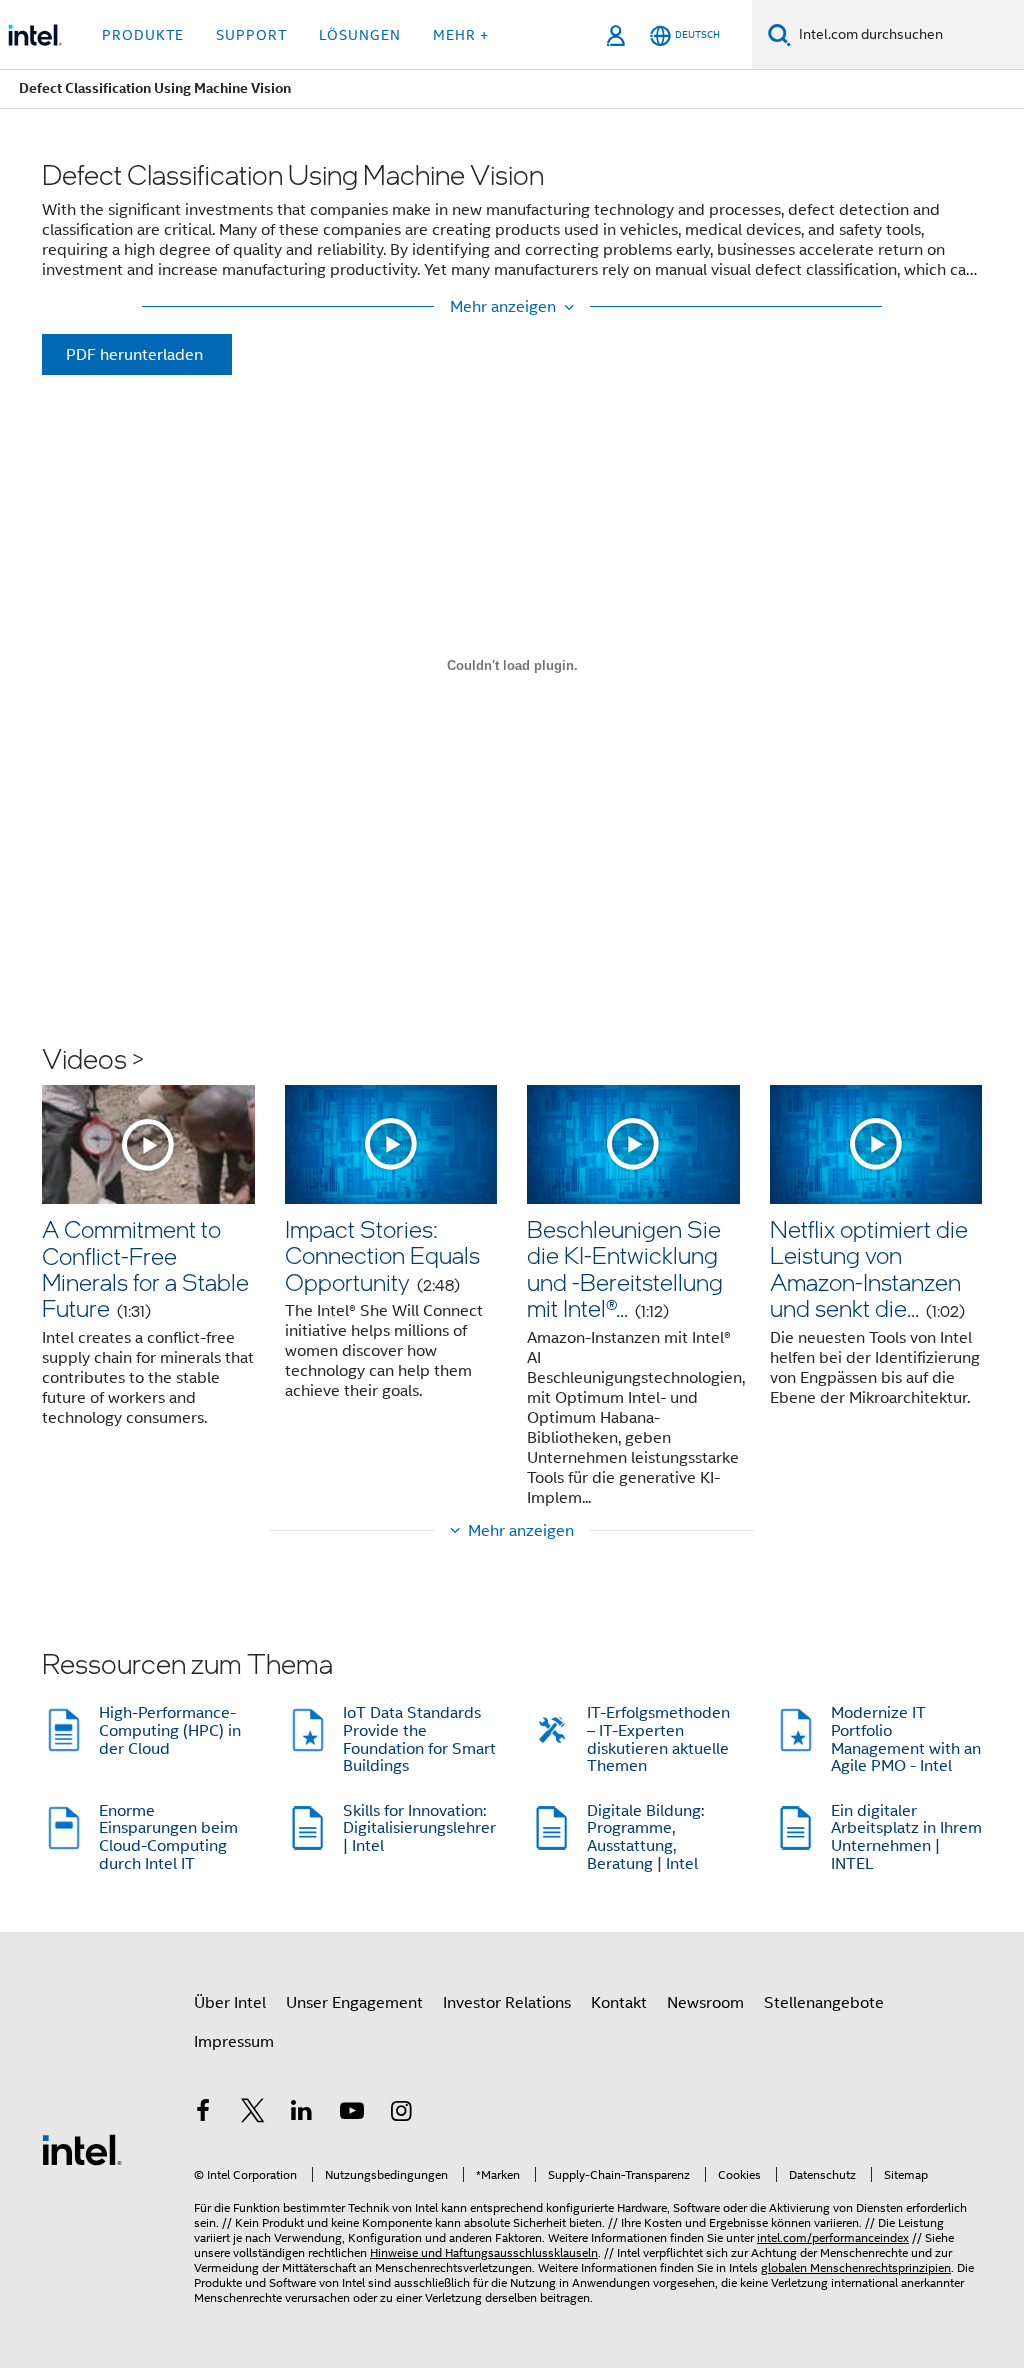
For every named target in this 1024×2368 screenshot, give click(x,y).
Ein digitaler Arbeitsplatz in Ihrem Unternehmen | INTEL (906, 1837)
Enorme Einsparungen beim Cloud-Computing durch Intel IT (168, 1837)
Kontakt (619, 2003)
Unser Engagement (354, 2003)
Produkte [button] (143, 35)
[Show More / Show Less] (512, 307)
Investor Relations (507, 2003)
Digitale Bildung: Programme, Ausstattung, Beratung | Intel (645, 1837)
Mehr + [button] (461, 35)
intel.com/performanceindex (833, 2237)
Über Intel (230, 2003)
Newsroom (705, 2003)
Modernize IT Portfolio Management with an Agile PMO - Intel (906, 1739)
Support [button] (251, 35)
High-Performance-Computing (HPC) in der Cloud (170, 1730)
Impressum (234, 2042)
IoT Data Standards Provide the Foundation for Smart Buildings (419, 1739)
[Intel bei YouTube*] (352, 2114)
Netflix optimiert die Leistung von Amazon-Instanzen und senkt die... (869, 1268)
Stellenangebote (824, 2003)
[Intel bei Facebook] (203, 2114)
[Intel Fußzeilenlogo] (82, 2149)
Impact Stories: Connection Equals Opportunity (382, 1255)
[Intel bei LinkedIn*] (302, 2114)
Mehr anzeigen (521, 1531)
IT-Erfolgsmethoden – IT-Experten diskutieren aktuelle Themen (658, 1739)
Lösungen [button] (360, 35)
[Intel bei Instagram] (401, 2114)
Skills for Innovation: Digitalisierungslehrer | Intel (419, 1828)
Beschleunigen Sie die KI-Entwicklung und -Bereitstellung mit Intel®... (625, 1268)
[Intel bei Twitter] (253, 2114)
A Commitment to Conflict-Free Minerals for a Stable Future (145, 1268)
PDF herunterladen (134, 355)
